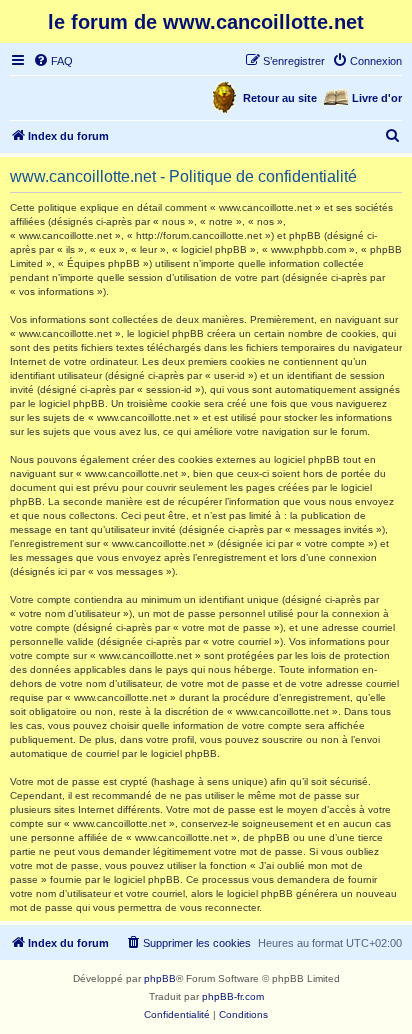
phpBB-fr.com (233, 996)
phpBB (160, 978)
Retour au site (280, 98)
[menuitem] (53, 61)
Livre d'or (377, 98)
